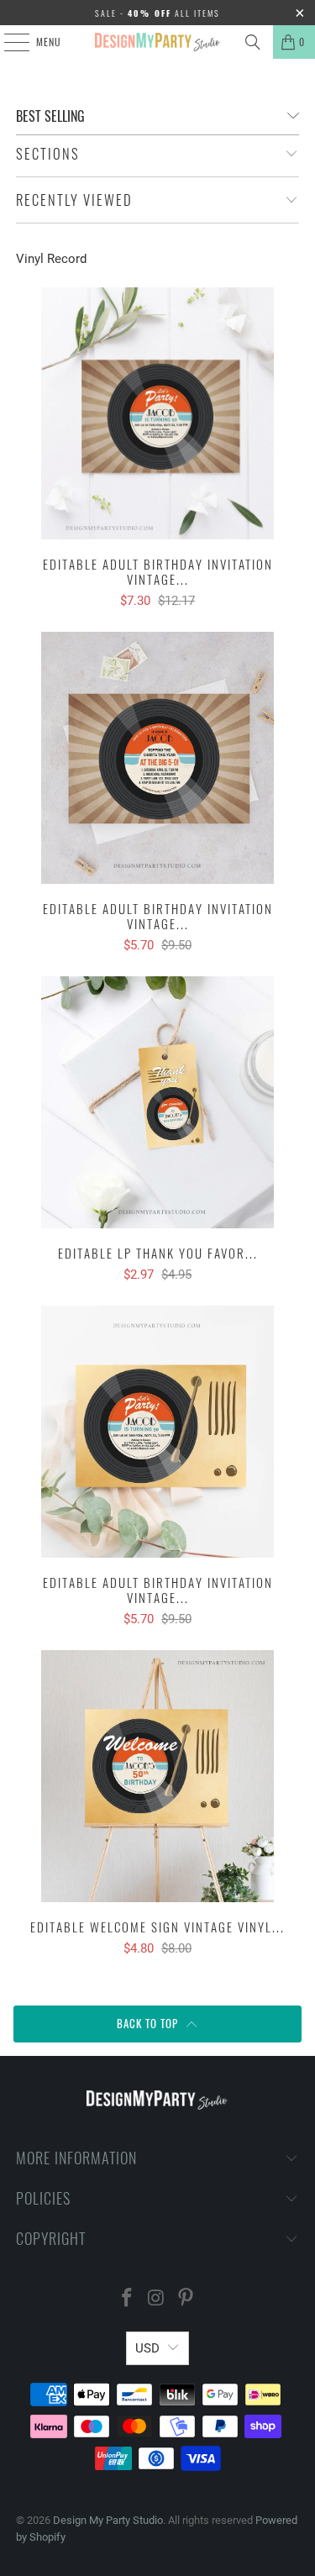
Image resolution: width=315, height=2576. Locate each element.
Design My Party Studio (108, 2520)
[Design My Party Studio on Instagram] (157, 2299)
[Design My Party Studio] (158, 42)
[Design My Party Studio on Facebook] (128, 2299)
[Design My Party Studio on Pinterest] (186, 2299)
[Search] (253, 42)
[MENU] (8, 42)
